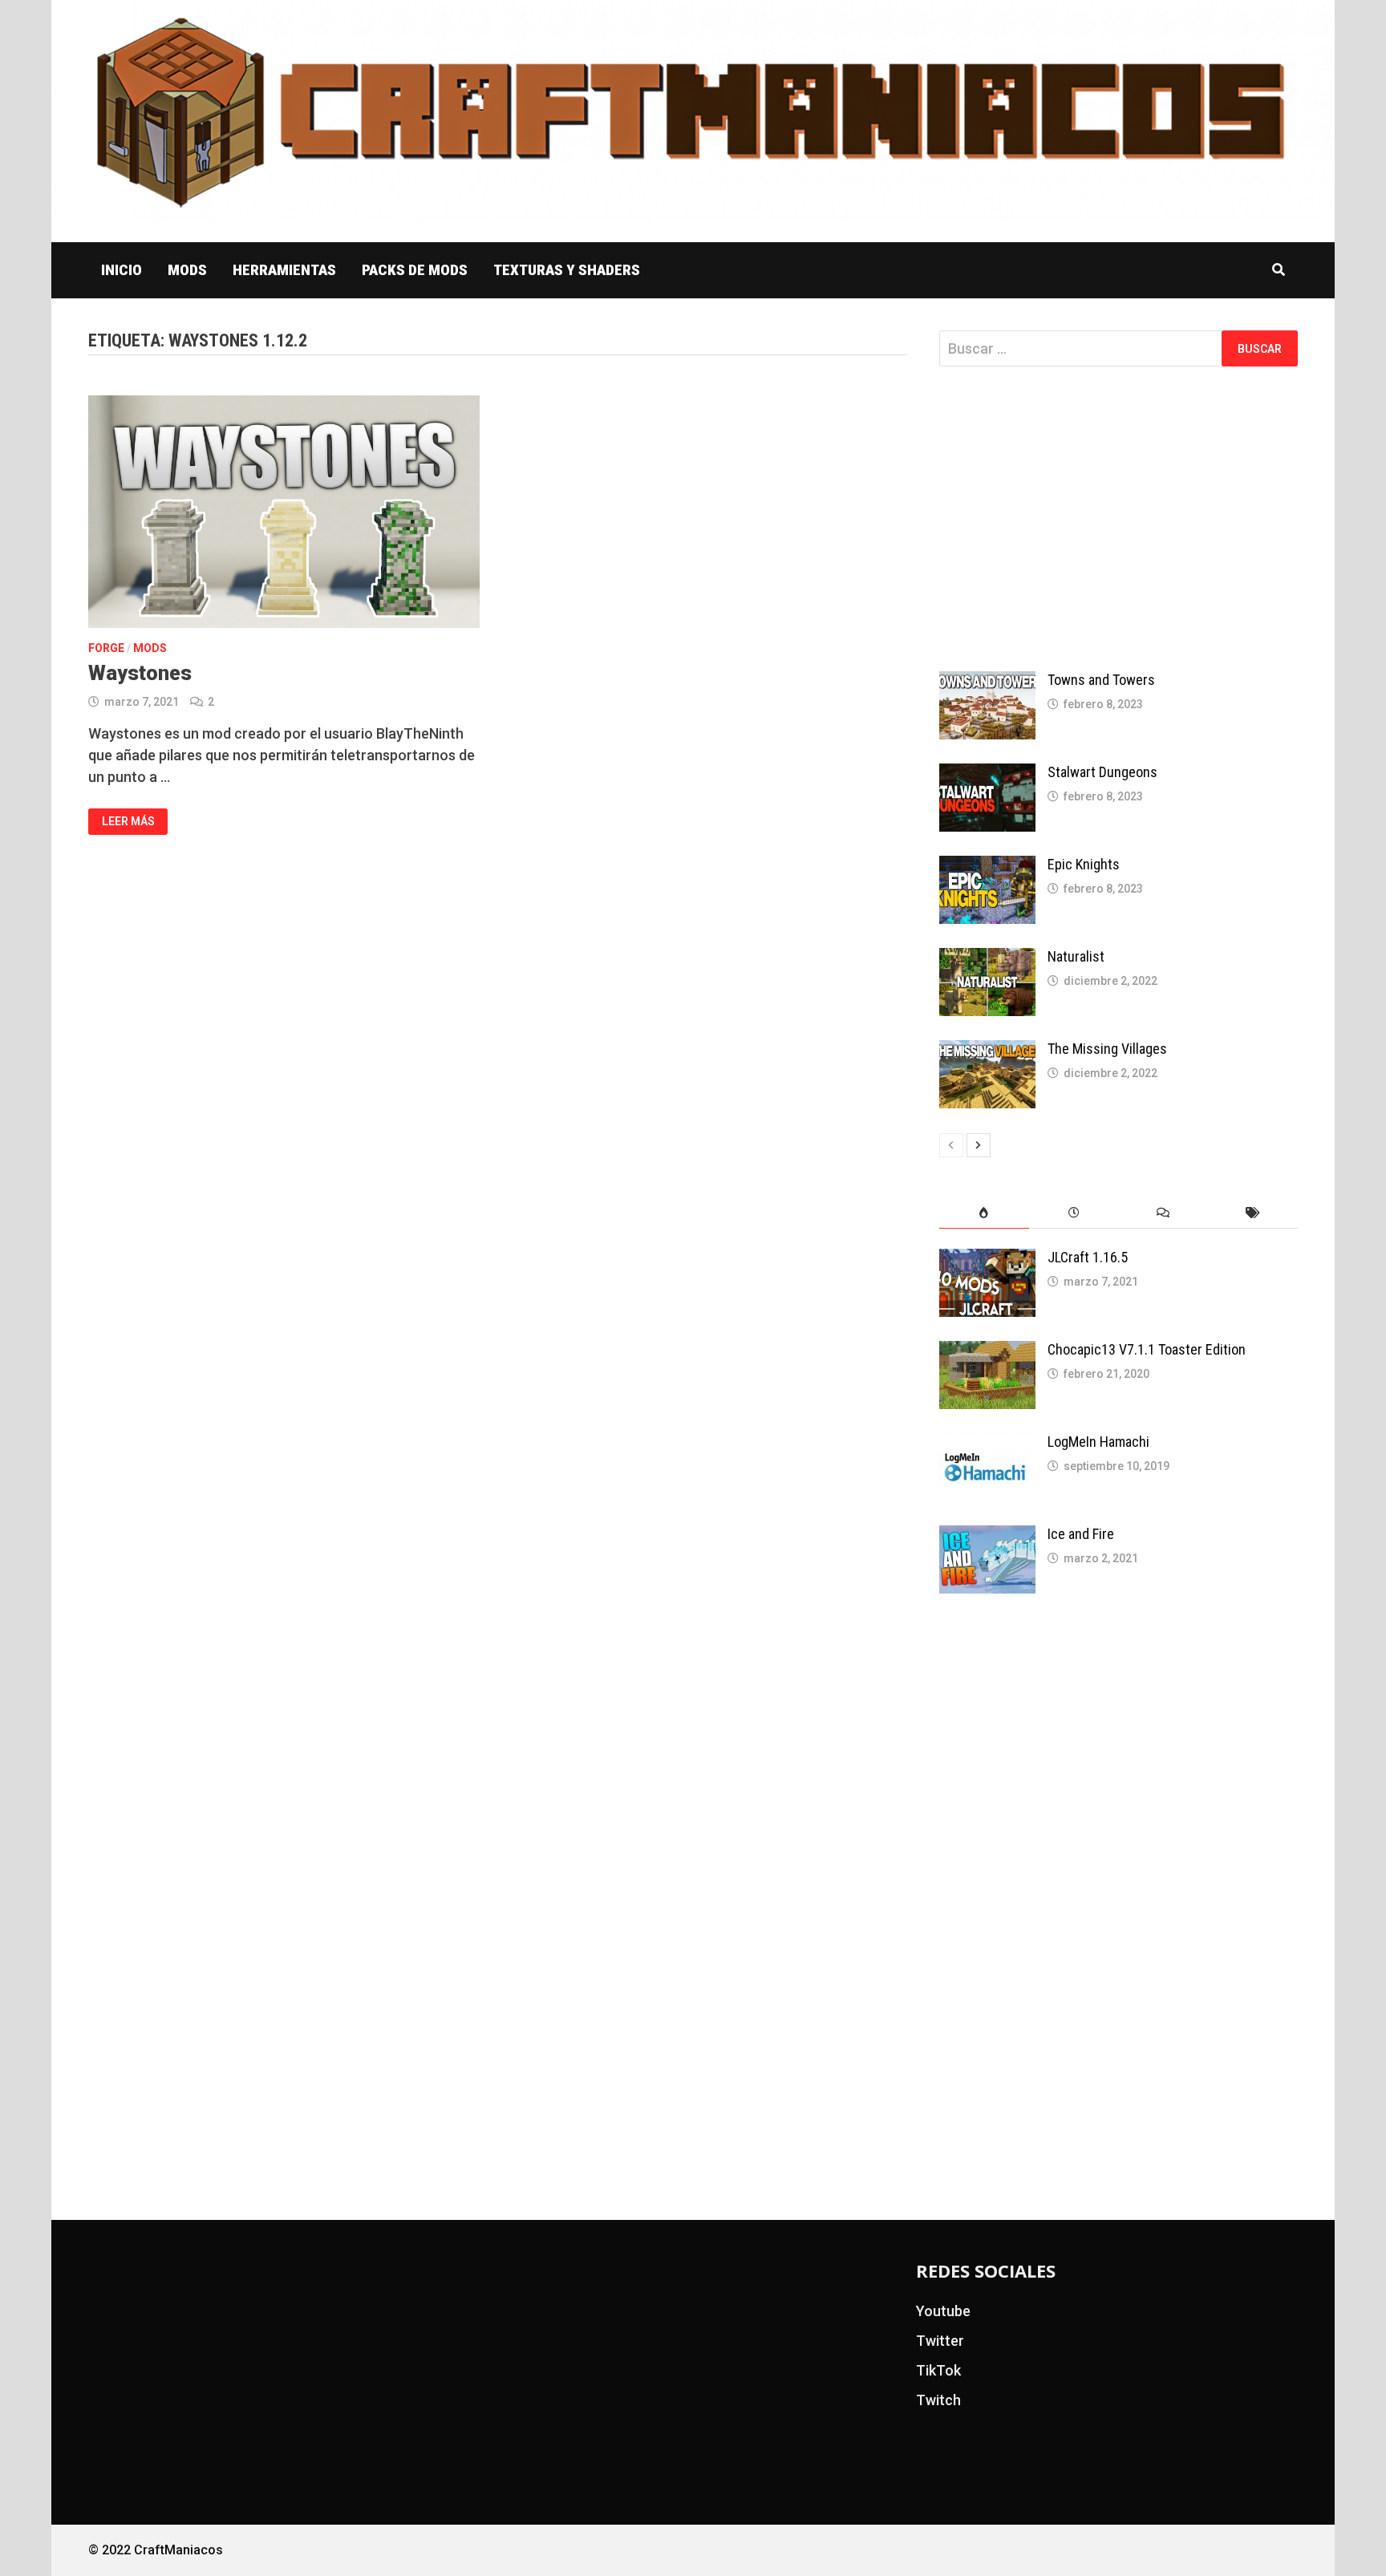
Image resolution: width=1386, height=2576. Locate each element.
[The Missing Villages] (987, 1051)
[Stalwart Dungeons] (987, 774)
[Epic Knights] (987, 867)
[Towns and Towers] (987, 682)
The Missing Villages (1107, 1049)
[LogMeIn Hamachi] (987, 1444)
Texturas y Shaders (567, 270)
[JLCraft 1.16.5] (987, 1260)
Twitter (940, 2341)
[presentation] (984, 1213)
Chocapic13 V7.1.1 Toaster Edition (1147, 1349)
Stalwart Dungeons (1102, 772)
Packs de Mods (415, 270)
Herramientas (284, 270)
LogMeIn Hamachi (1098, 1442)
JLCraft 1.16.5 (1088, 1257)
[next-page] (979, 1145)
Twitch (938, 2400)
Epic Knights (1084, 864)
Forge (106, 648)
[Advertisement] (1119, 519)
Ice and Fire (1081, 1534)
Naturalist (1076, 956)
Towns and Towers (1101, 680)
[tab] (984, 1213)
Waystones (140, 673)
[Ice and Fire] (987, 1536)
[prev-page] (951, 1145)
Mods (187, 270)
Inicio (122, 270)
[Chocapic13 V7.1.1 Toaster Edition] (987, 1352)
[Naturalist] (987, 959)
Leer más (135, 818)
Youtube (943, 2311)
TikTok (938, 2370)
